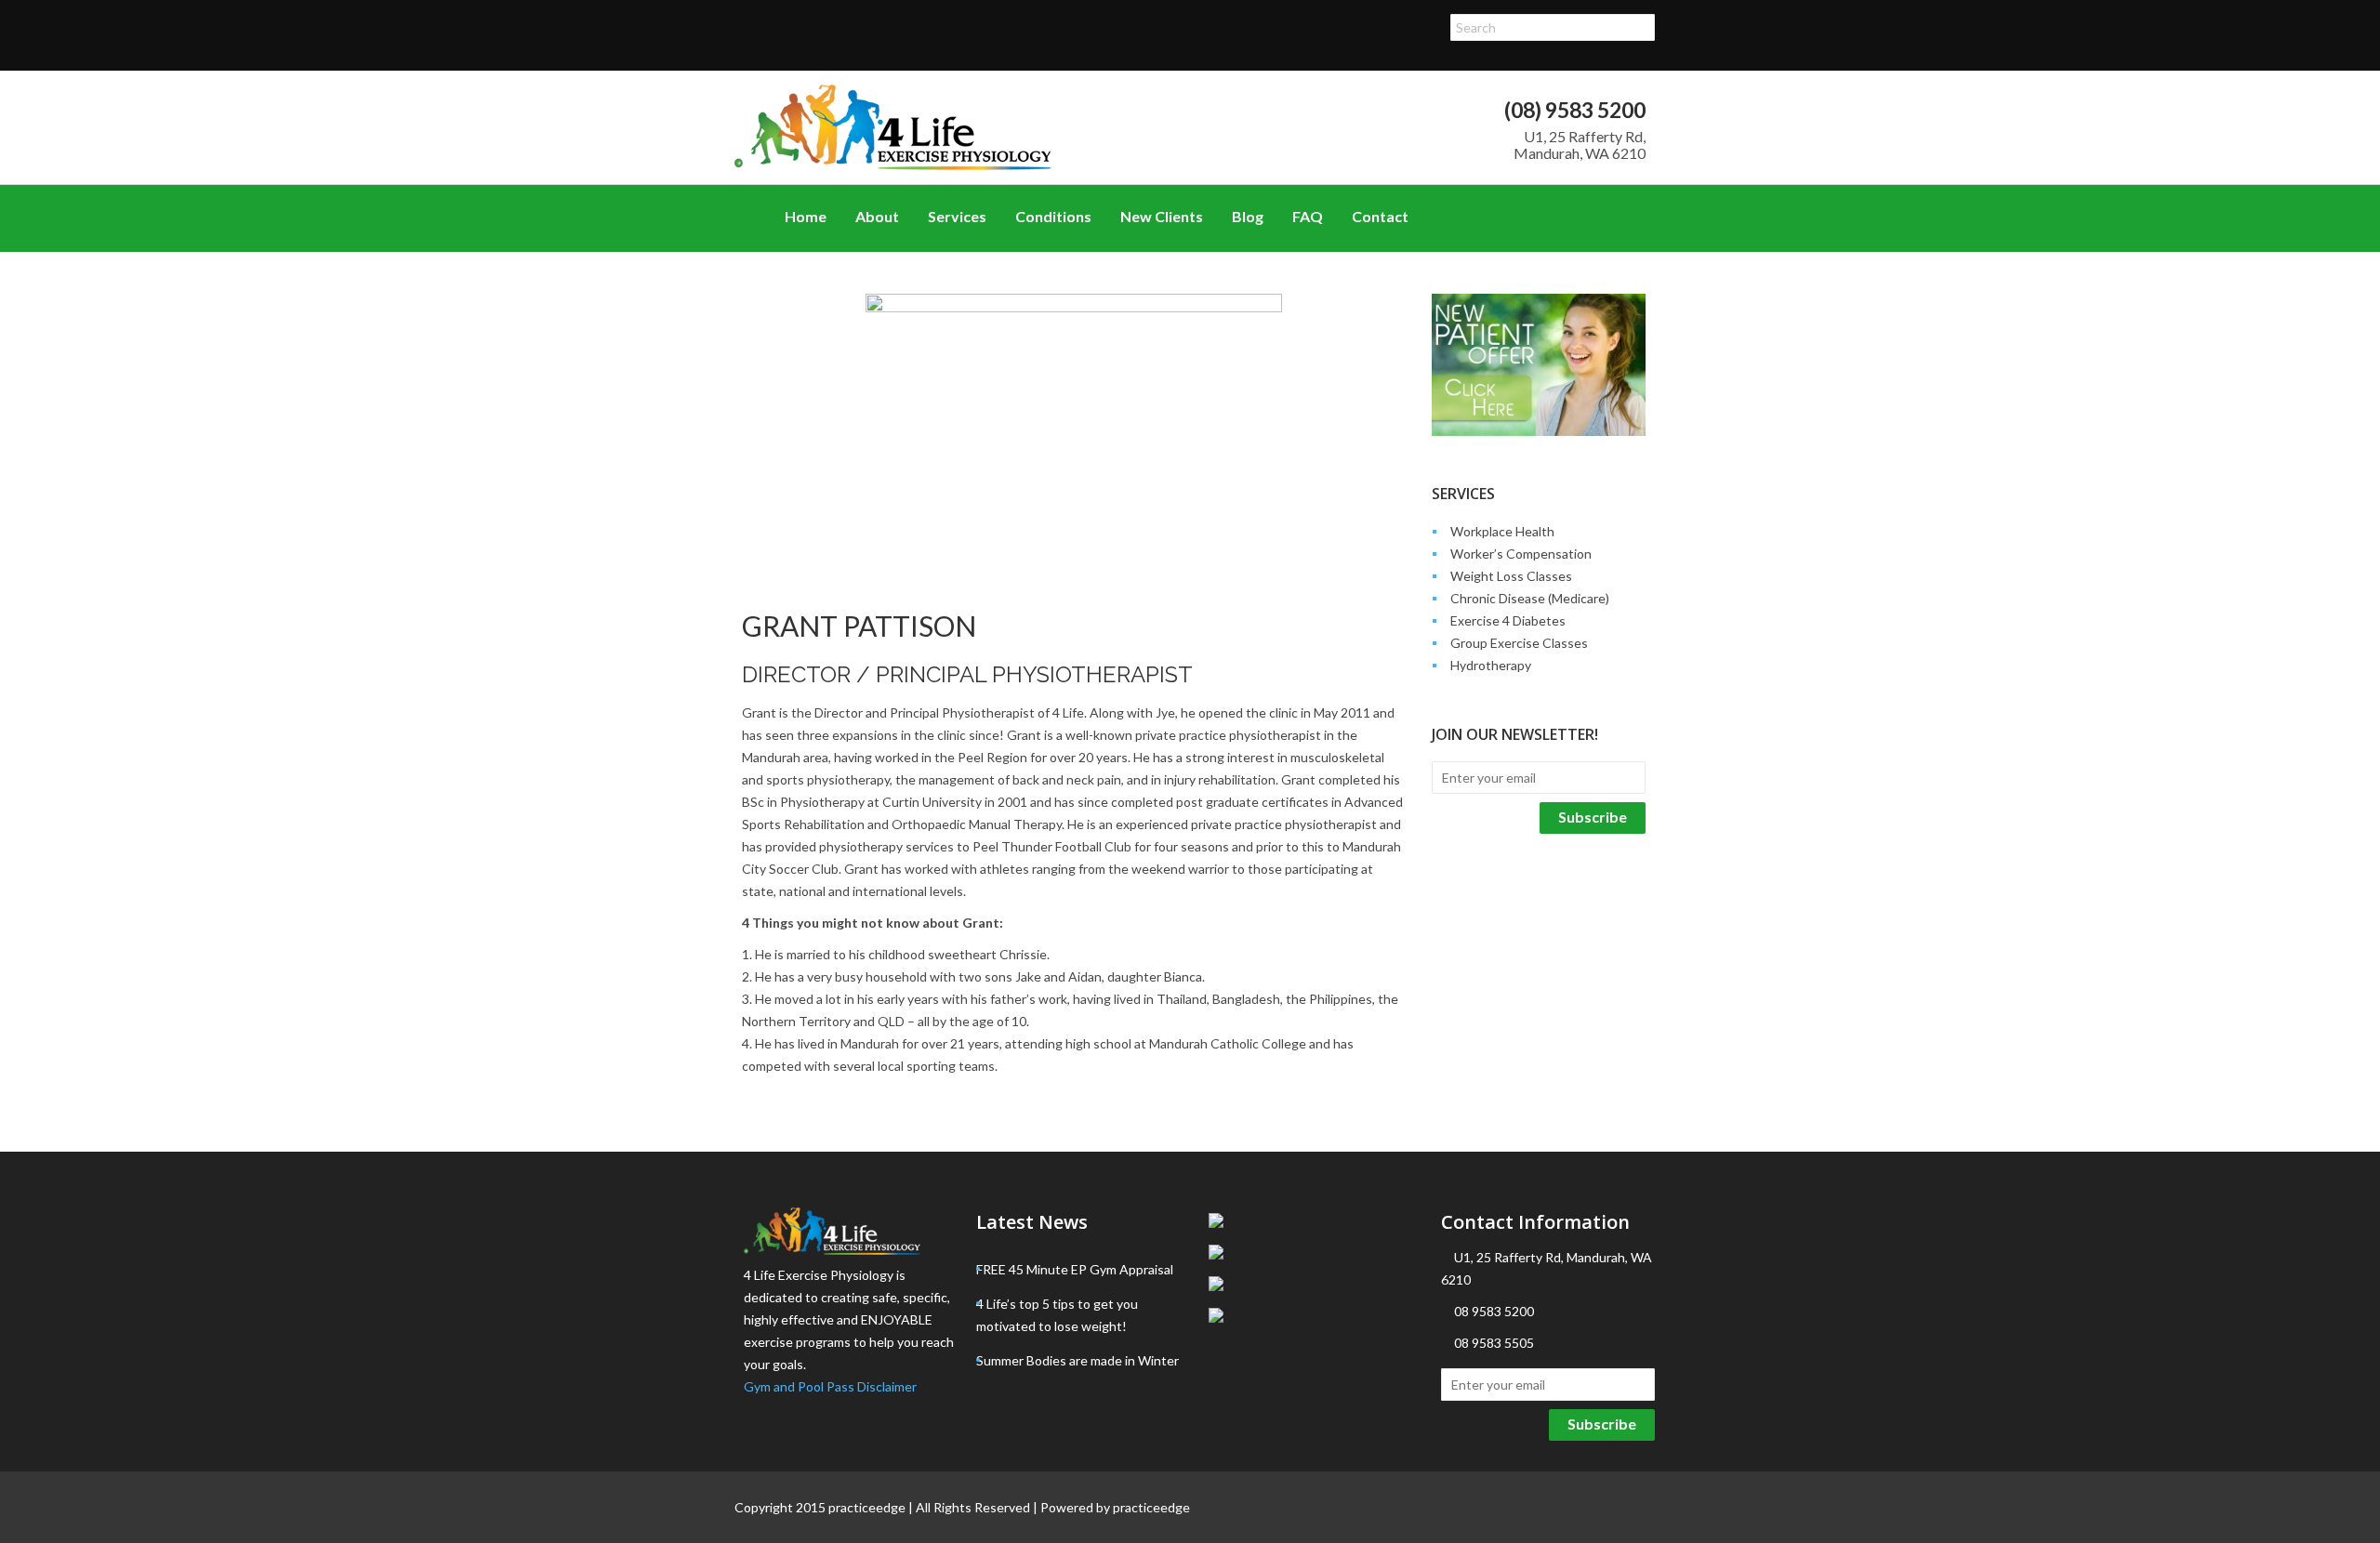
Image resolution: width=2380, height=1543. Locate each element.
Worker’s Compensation (1521, 554)
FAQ (1308, 216)
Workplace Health (1502, 531)
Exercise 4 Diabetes (1508, 620)
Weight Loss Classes (1511, 576)
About (877, 216)
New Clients (1162, 216)
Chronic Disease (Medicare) (1530, 598)
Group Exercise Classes (1519, 643)
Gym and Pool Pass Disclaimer (830, 1386)
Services (957, 216)
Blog (1248, 216)
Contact (1380, 216)
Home (806, 216)
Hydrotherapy (1491, 665)
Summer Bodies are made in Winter (1078, 1360)
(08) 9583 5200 (1575, 110)
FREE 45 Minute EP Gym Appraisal (1075, 1269)
